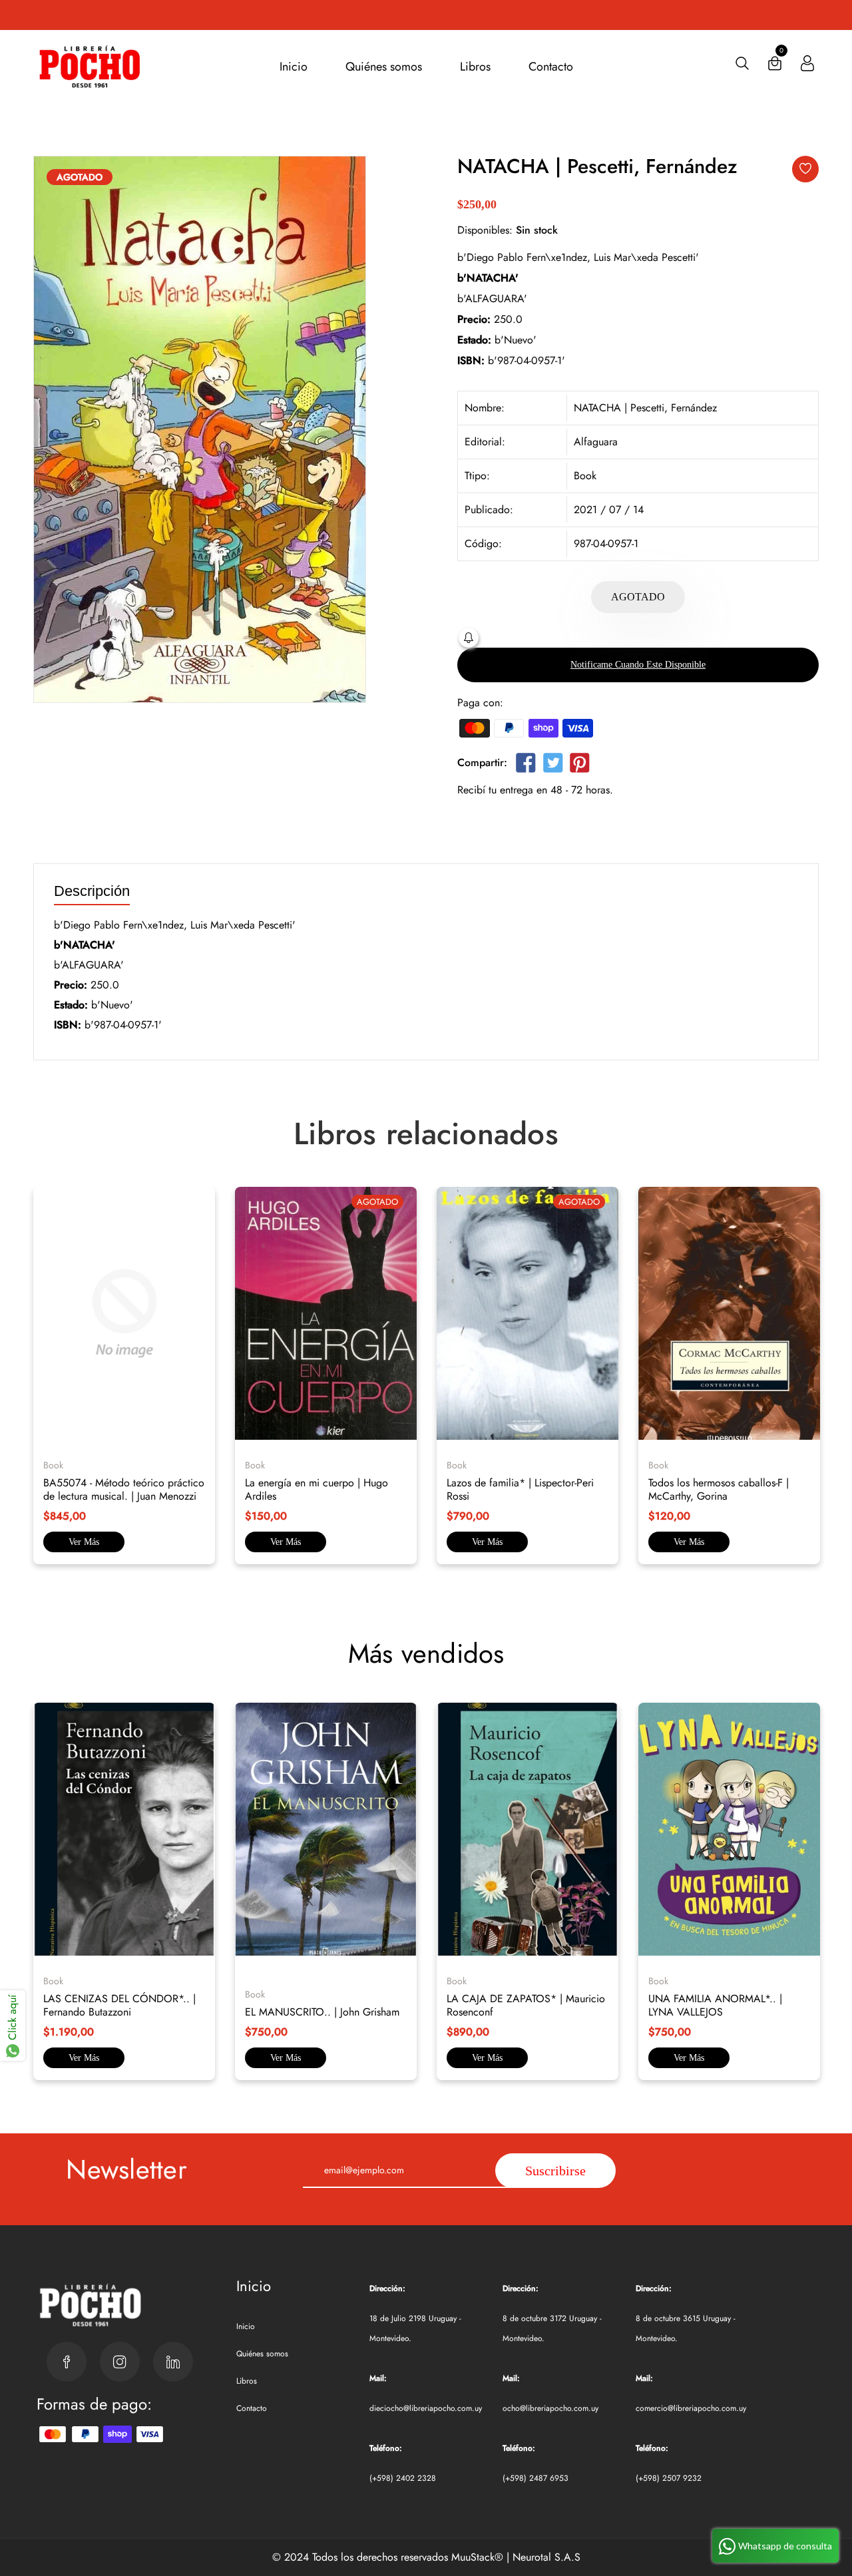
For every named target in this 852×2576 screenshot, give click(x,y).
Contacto (551, 67)
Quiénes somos (384, 67)
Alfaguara (596, 442)
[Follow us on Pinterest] (580, 765)
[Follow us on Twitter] (552, 765)
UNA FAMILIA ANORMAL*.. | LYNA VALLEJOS (715, 2005)
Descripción (92, 892)
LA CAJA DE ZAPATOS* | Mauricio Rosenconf (526, 2005)
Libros (475, 67)
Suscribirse (555, 2171)
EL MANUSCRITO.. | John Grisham (322, 2012)
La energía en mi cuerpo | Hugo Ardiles (317, 1489)
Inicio (294, 67)
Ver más (84, 1542)
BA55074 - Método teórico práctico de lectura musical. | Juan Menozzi (124, 1489)
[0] (775, 66)
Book (585, 476)
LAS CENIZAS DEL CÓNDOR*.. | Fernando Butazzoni (119, 2005)
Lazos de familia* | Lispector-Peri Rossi (520, 1489)
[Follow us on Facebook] (526, 765)
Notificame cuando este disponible (638, 665)
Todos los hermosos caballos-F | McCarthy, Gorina (719, 1489)
